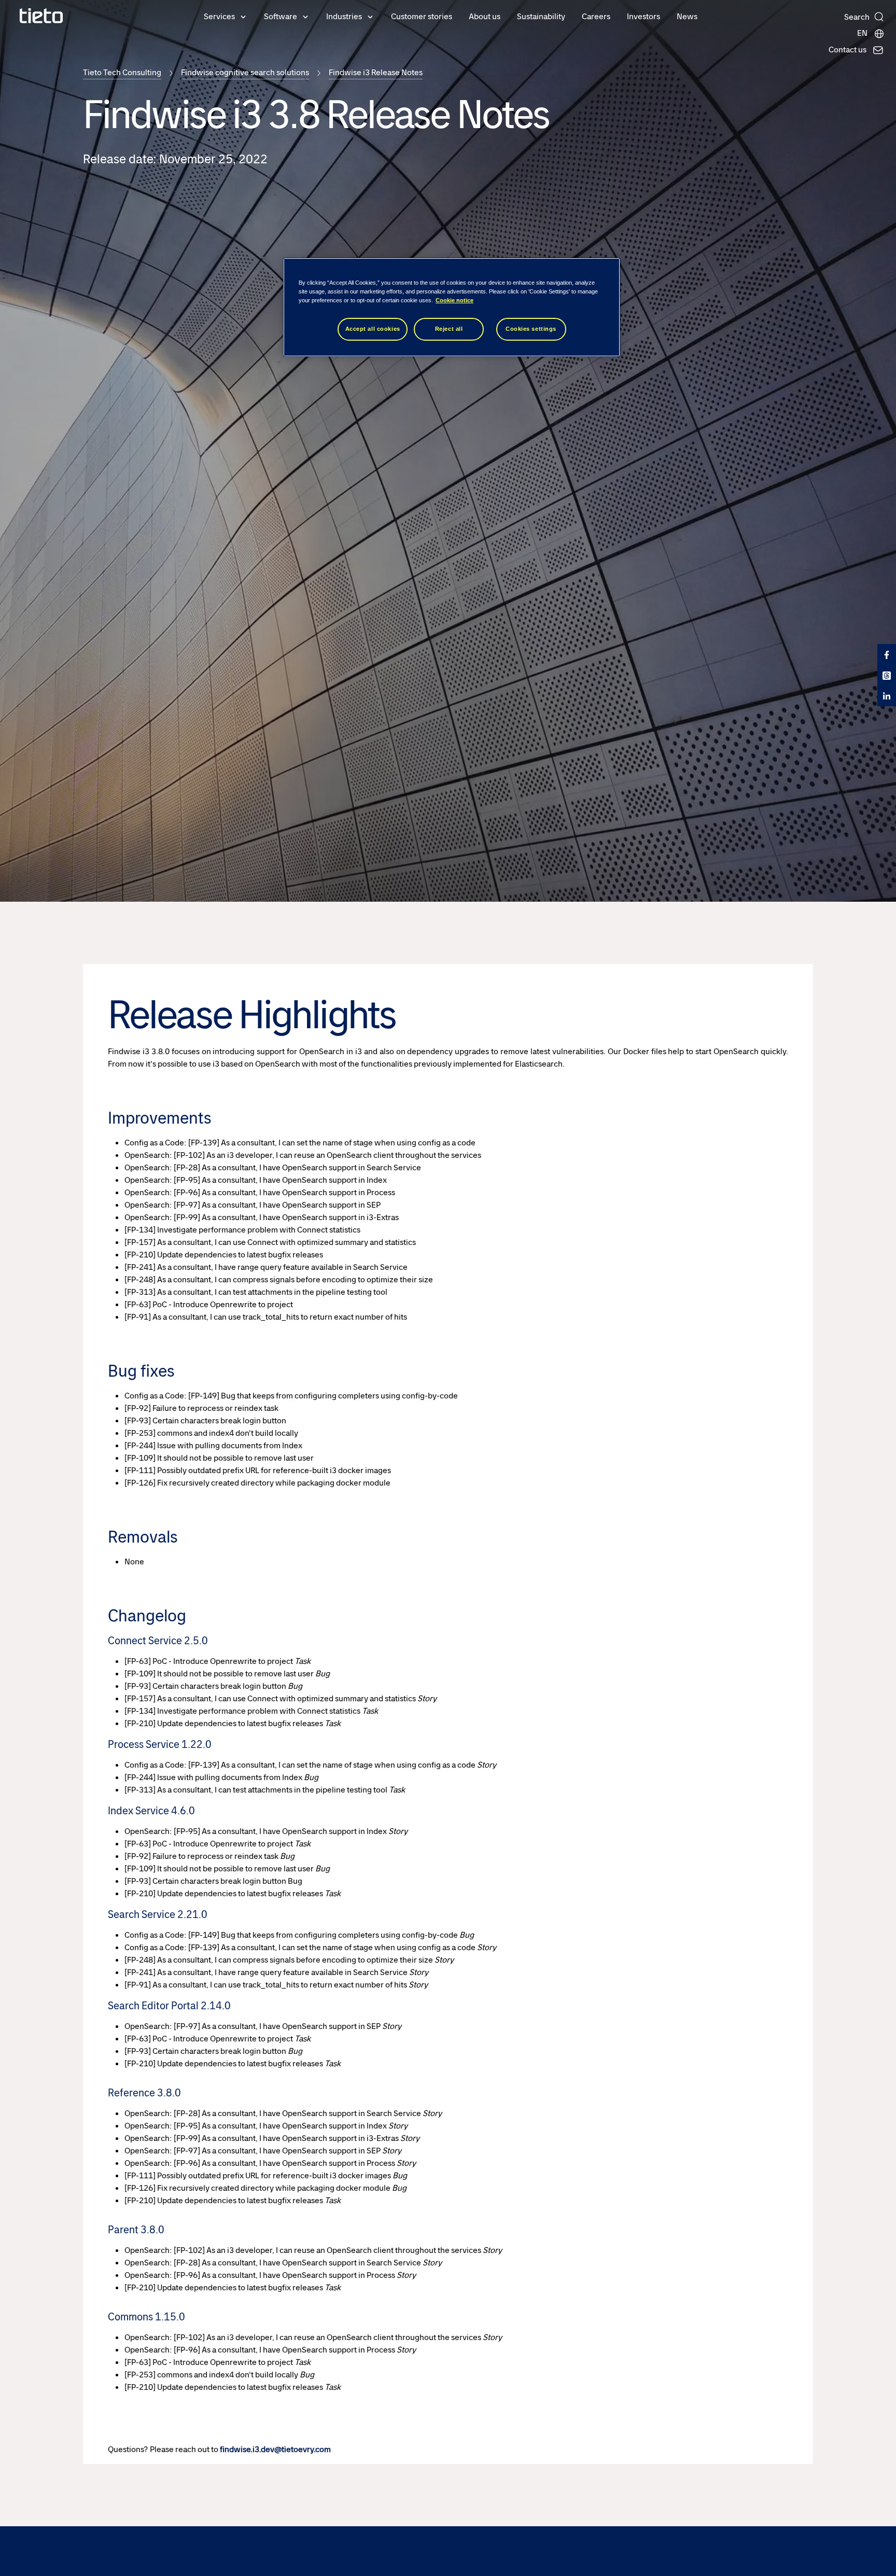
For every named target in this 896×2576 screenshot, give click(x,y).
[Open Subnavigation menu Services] (243, 16)
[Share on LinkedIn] (887, 696)
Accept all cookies (373, 329)
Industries (344, 16)
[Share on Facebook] (887, 654)
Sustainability (541, 16)
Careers (596, 16)
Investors (643, 16)
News (687, 16)
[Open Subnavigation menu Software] (305, 16)
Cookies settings (531, 329)
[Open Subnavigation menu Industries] (370, 16)
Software (281, 16)
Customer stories (422, 16)
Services (219, 16)
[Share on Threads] (887, 675)
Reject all (449, 329)
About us (485, 16)
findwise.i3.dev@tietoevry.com (275, 2449)
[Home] (41, 16)
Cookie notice (454, 300)
